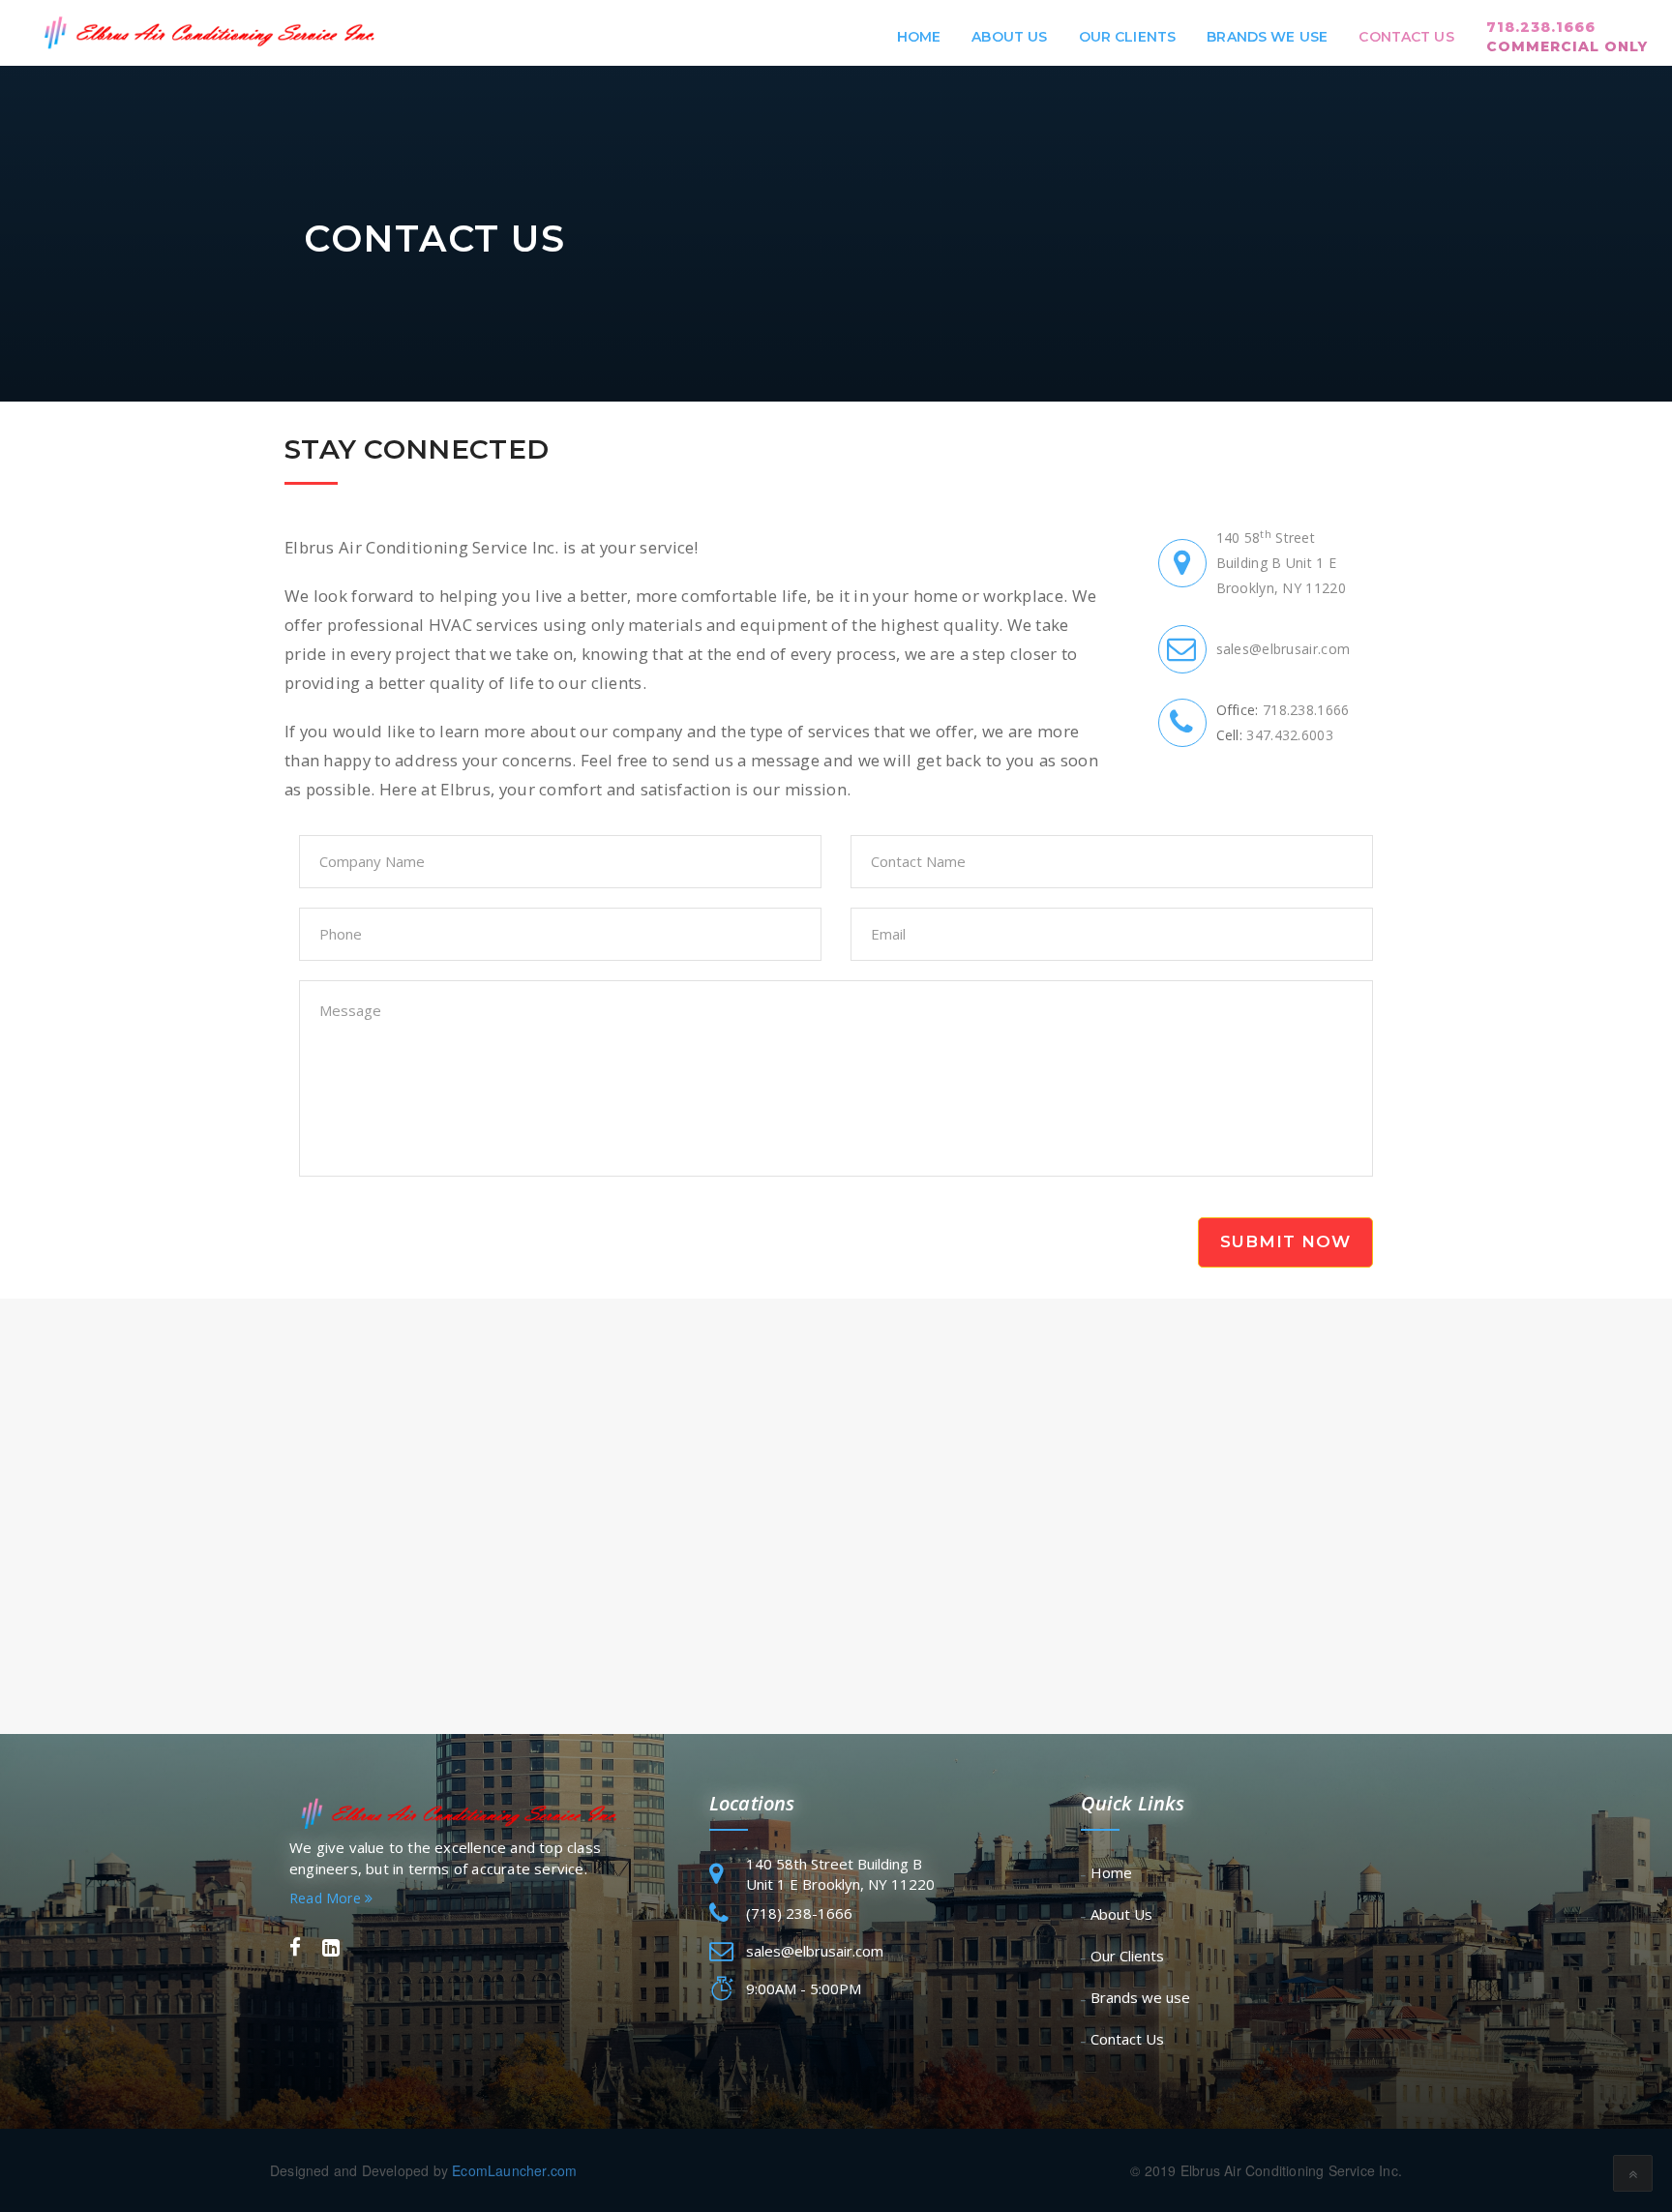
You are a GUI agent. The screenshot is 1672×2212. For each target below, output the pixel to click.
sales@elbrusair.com (1284, 649)
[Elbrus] (206, 33)
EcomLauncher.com (514, 2170)
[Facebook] (295, 1948)
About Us (1009, 37)
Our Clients (1128, 37)
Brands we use (1267, 37)
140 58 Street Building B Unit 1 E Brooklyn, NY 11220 (1281, 563)
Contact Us (1406, 37)
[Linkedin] (331, 1948)
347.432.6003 (1290, 735)
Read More (327, 1898)
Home (919, 37)
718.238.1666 (1567, 37)
